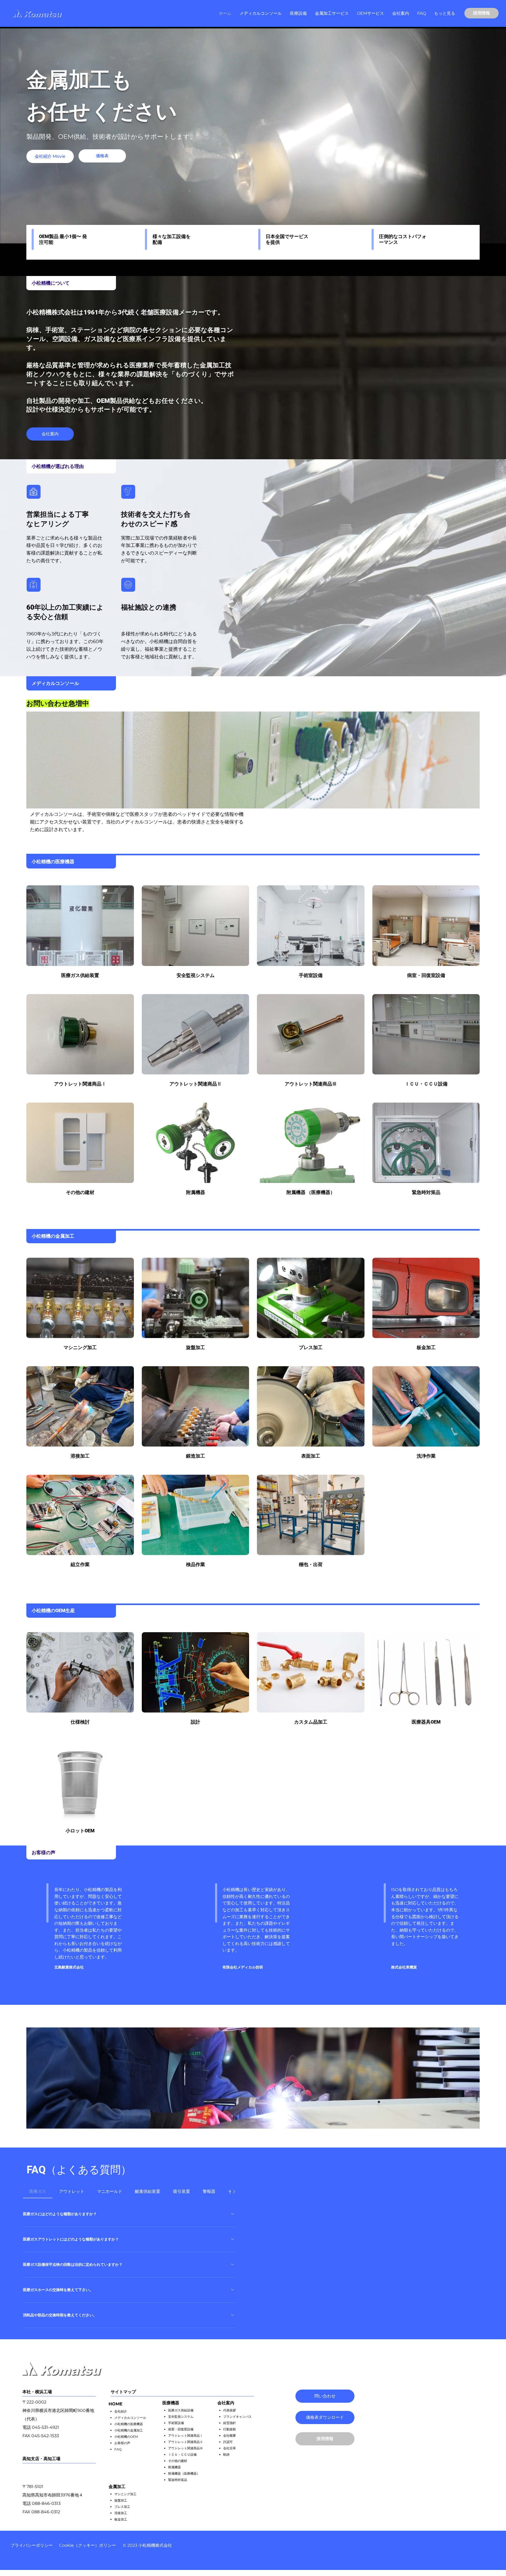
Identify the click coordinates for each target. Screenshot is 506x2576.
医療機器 (171, 2403)
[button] (298, 13)
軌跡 (226, 2454)
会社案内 (226, 2403)
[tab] (38, 2192)
